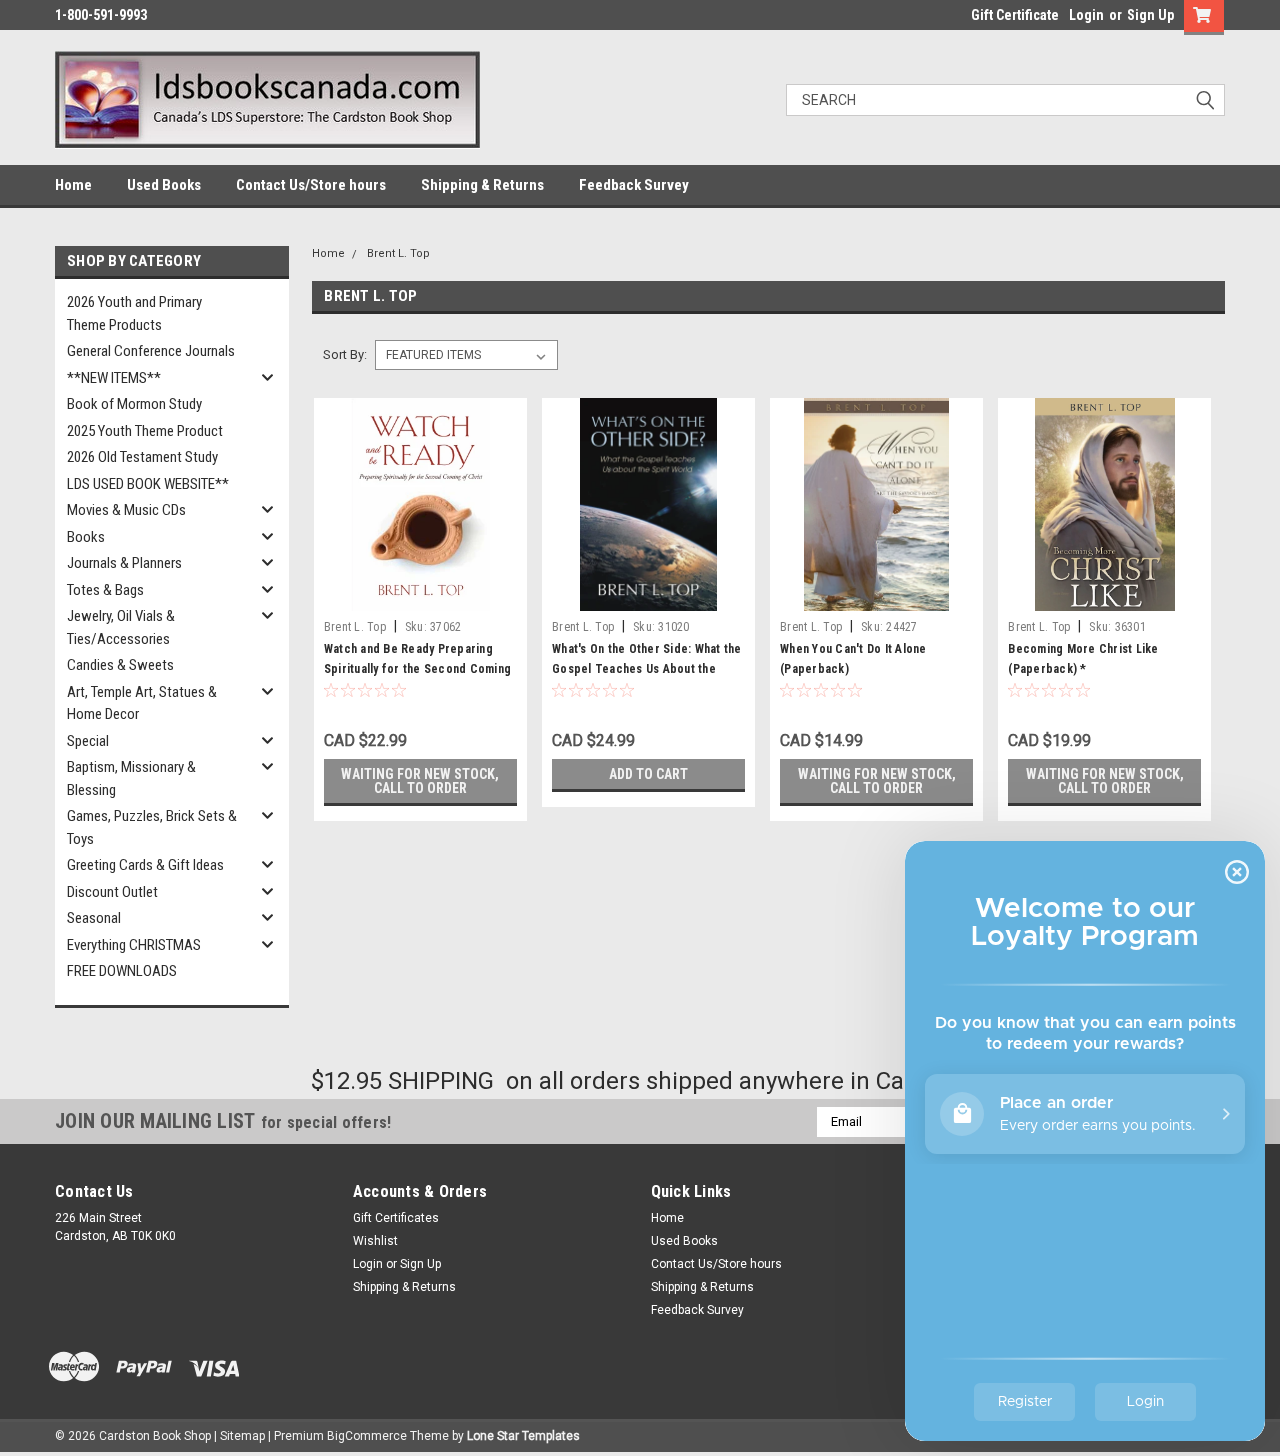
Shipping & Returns (482, 185)
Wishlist (375, 1241)
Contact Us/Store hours (311, 185)
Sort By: (345, 354)
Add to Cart (648, 774)
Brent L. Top (398, 253)
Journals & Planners (124, 563)
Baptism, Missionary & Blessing (131, 778)
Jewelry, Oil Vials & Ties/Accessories (121, 627)
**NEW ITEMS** (114, 378)
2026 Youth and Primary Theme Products (134, 313)
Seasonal (94, 918)
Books (86, 537)
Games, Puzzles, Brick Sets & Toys (152, 827)
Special (88, 741)
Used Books (164, 185)
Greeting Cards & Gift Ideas (145, 865)
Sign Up (1150, 15)
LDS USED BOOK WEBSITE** (148, 484)
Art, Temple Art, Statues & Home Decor (142, 703)
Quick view (420, 596)
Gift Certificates (396, 1218)
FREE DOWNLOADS (122, 971)
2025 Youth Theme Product (145, 431)
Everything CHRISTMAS (134, 945)
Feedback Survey (634, 185)
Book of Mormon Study (134, 404)
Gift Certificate (1015, 15)
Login (1086, 15)
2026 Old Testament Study (142, 457)
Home (73, 185)
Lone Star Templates (523, 1436)
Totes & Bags (105, 590)
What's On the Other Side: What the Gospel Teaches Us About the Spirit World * (647, 669)
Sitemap (242, 1436)
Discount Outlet (112, 892)
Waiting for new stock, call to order (420, 781)
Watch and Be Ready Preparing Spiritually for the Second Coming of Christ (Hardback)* (417, 669)
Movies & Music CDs (126, 510)
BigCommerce (367, 1436)
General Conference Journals (151, 351)
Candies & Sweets (120, 665)
